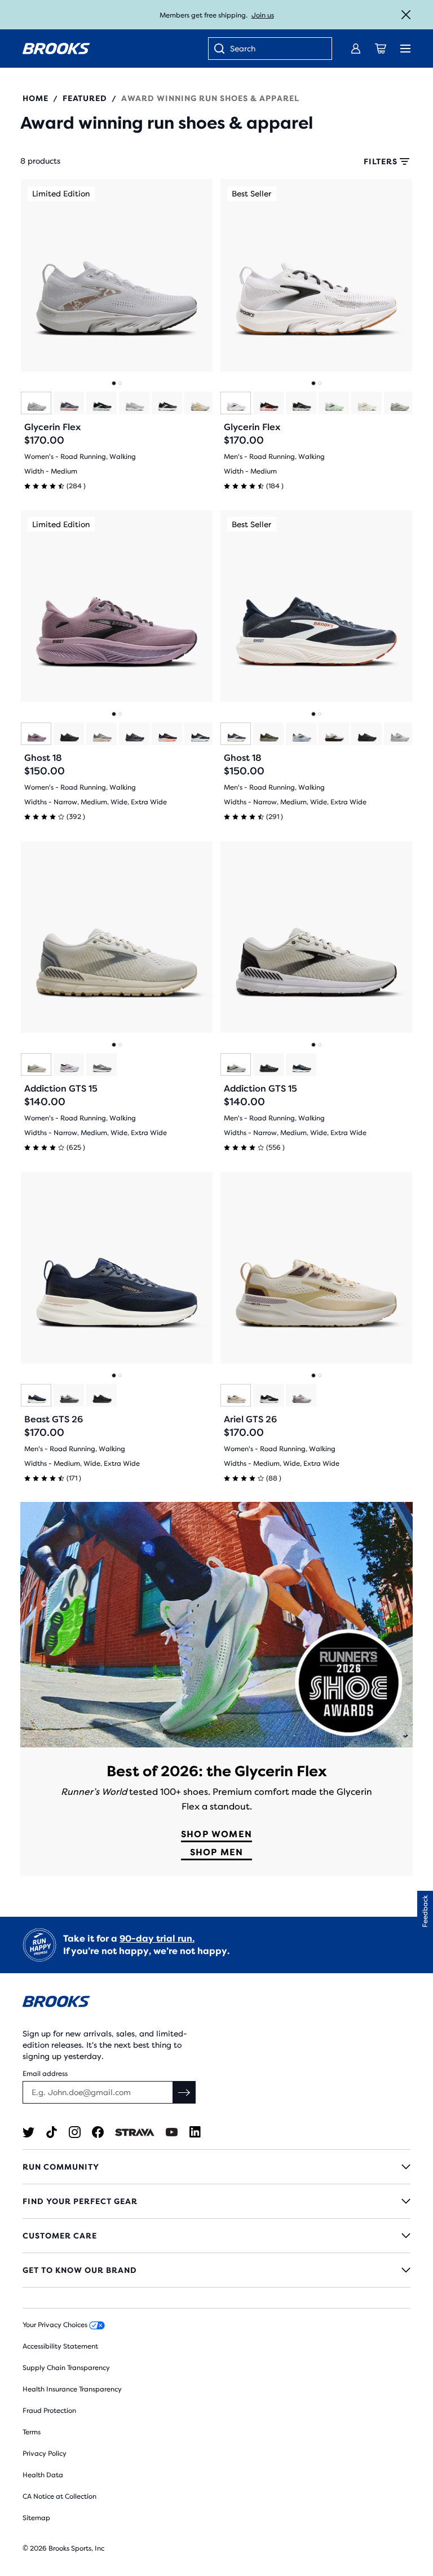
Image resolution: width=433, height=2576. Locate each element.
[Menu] (405, 49)
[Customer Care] (216, 2236)
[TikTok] (52, 2132)
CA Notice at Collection (59, 2496)
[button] (425, 1911)
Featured (85, 98)
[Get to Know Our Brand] (216, 2270)
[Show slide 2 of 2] (120, 383)
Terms (32, 2432)
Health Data (43, 2475)
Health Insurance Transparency (72, 2389)
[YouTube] (172, 2132)
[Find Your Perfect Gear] (216, 2201)
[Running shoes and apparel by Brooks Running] (56, 49)
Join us (263, 15)
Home (36, 98)
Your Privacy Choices (56, 2325)
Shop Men (217, 1852)
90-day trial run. (157, 1938)
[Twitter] (28, 2132)
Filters (381, 161)
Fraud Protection (49, 2411)
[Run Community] (216, 2167)
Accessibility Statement (60, 2346)
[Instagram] (75, 2132)
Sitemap (36, 2518)
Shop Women (216, 1834)
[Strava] (135, 2132)
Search (243, 49)
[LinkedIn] (195, 2132)
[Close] (406, 15)
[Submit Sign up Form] (184, 2092)
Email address (45, 2074)
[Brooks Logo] (216, 2003)
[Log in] (356, 49)
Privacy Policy (45, 2454)
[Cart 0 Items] (381, 49)
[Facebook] (98, 2132)
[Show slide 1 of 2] (114, 383)
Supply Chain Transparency (66, 2368)
